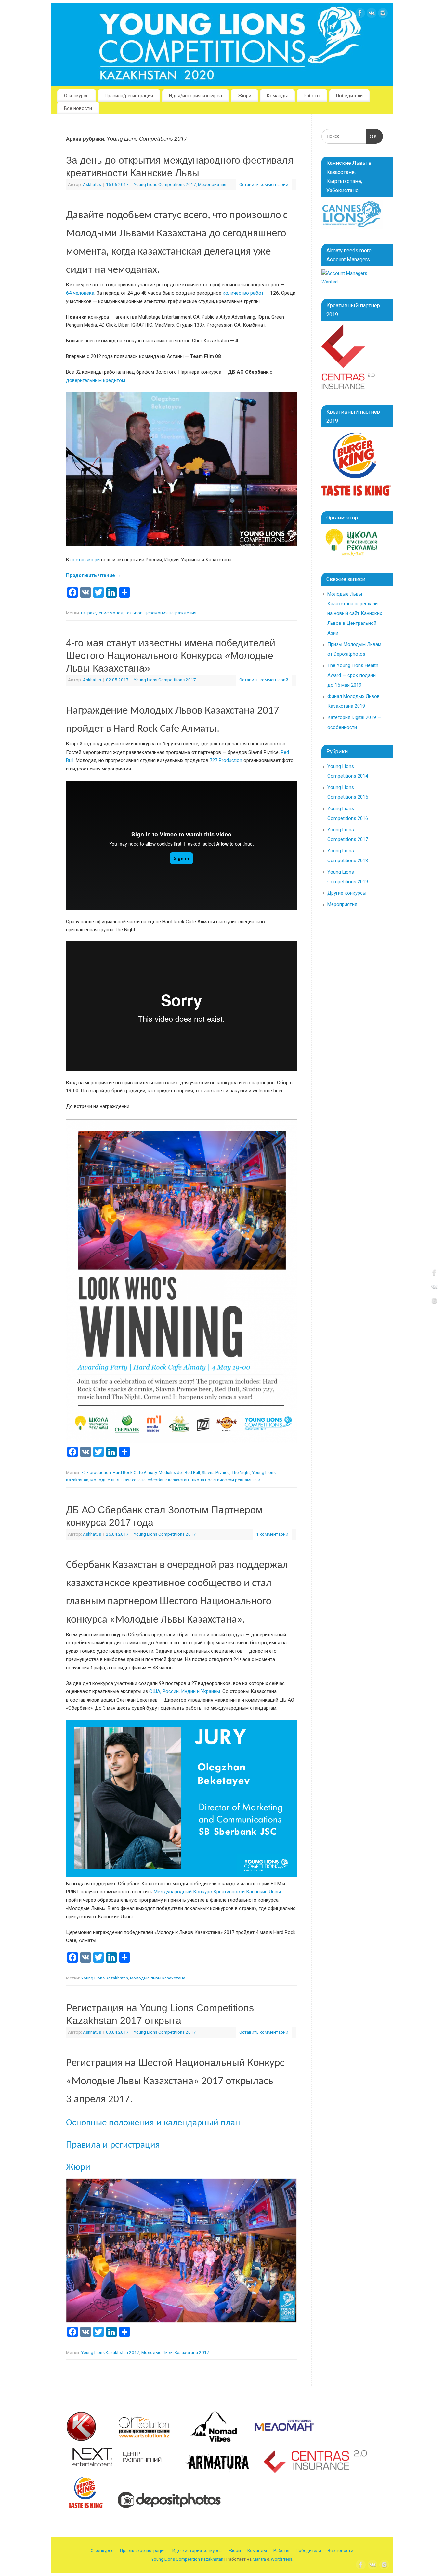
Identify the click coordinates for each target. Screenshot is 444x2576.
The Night (241, 1472)
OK (372, 136)
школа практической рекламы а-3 (226, 1480)
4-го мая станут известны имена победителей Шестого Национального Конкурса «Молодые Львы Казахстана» (171, 656)
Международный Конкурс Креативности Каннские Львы (217, 1892)
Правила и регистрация (113, 2145)
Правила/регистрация (129, 96)
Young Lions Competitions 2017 (165, 184)
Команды (277, 96)
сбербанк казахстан (168, 1480)
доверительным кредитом (96, 380)
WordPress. (282, 2559)
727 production (96, 1472)
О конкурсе (76, 96)
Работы (312, 96)
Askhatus (92, 184)
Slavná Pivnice (216, 1472)
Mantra (259, 2559)
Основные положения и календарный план (153, 2123)
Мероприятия (212, 184)
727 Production (226, 760)
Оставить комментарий (264, 184)
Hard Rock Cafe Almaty (135, 1472)
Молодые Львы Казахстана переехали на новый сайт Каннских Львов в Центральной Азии (355, 613)
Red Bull (192, 1472)
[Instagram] (383, 14)
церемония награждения (170, 613)
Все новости (78, 108)
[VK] (372, 14)
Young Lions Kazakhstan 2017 (110, 2352)
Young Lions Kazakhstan (104, 1978)
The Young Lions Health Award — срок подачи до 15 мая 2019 (353, 675)
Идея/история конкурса (196, 96)
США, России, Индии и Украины (185, 1691)
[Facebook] (360, 14)
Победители (349, 96)
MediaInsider (171, 1472)
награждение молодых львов (112, 613)
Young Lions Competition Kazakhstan (187, 2559)
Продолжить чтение (94, 575)
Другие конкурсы (347, 893)
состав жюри (85, 560)
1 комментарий (272, 1534)
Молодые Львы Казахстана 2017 (175, 2352)
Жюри (245, 96)
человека (80, 293)
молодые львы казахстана (118, 1480)
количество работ (243, 293)
